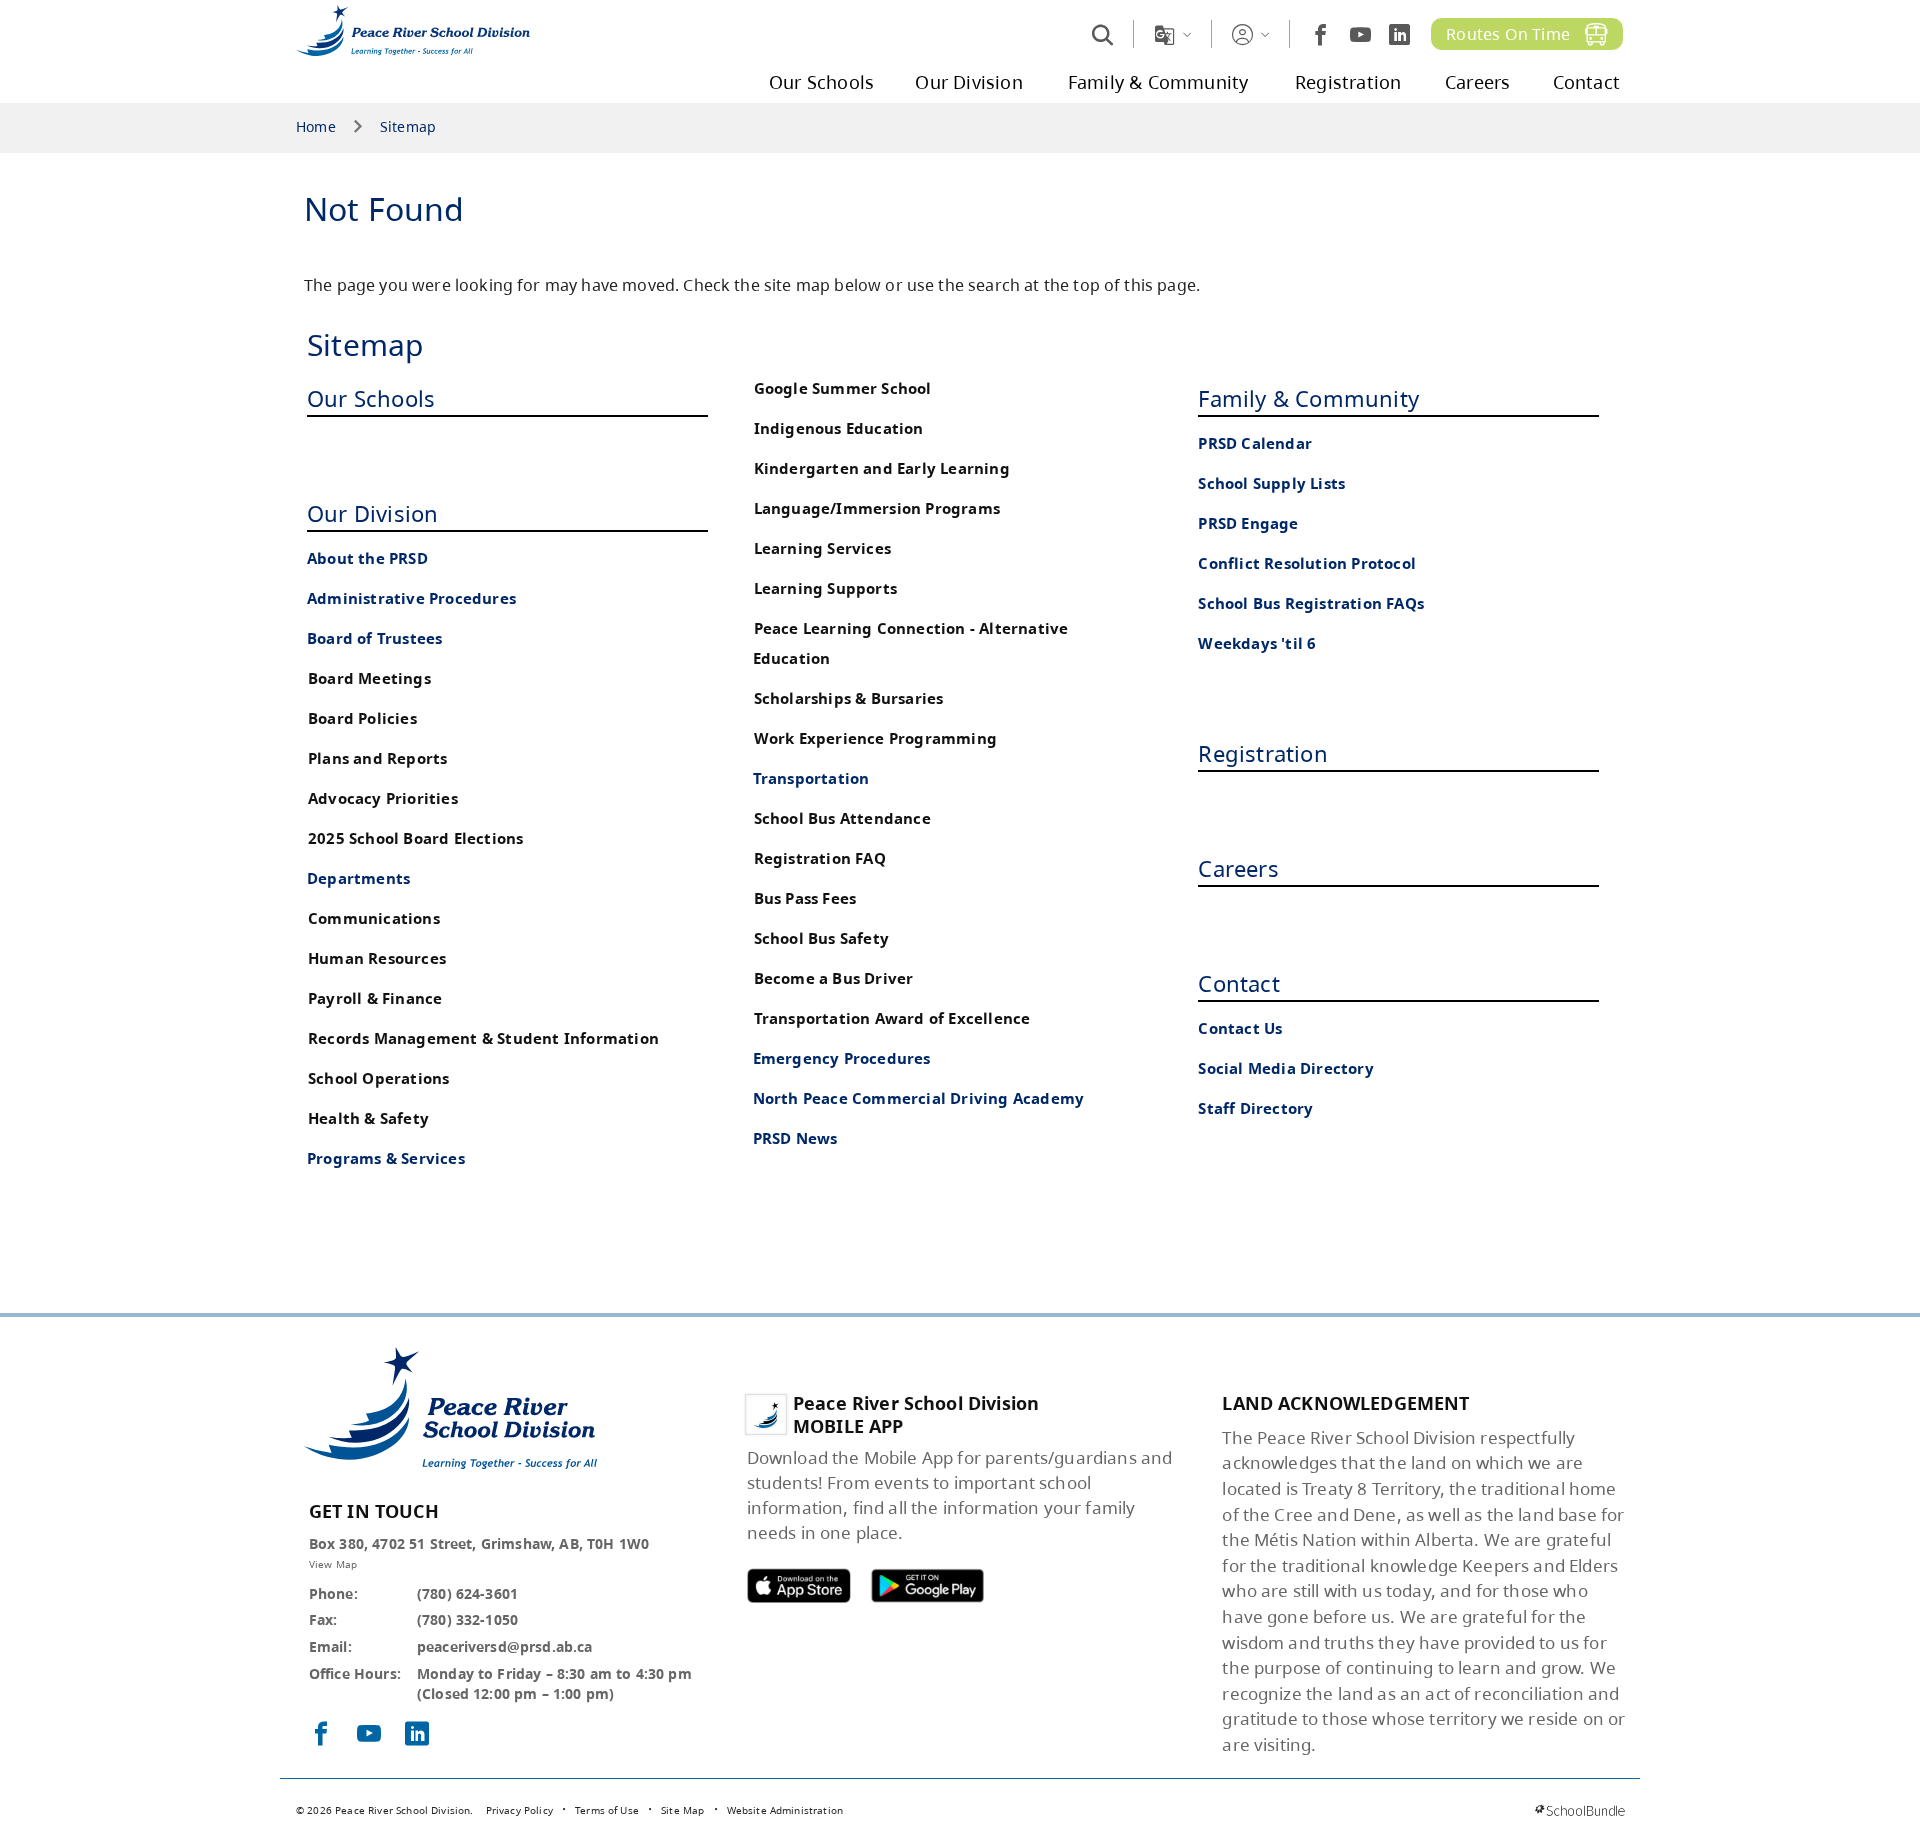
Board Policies (362, 718)
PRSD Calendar (1255, 443)
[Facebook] (1320, 34)
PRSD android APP (927, 1585)
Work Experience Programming (875, 738)
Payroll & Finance (375, 998)
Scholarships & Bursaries (849, 698)
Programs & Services (386, 1158)
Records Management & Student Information (483, 1038)
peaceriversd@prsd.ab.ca (505, 1646)
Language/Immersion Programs (877, 508)
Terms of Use (607, 1810)
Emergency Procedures (842, 1058)
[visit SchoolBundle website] (1579, 1810)
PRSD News (795, 1138)
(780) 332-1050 (467, 1619)
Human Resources (377, 958)
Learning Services (822, 548)
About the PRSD (367, 558)
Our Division (372, 513)
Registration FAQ (820, 858)
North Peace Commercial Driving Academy (919, 1098)
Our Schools (371, 398)
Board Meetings (369, 678)
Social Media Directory (1285, 1068)
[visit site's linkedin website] (417, 1735)
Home (316, 127)
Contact (1238, 983)
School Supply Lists (1271, 483)
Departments (358, 878)
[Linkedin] (1399, 34)
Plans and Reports (377, 758)
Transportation (811, 778)
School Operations (378, 1078)
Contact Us (1240, 1028)
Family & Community (1308, 398)
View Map (333, 1564)
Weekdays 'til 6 (1257, 643)
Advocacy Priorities (383, 798)
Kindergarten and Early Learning (882, 468)
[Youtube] (1360, 34)
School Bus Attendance (842, 818)
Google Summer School (843, 388)
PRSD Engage (1248, 523)
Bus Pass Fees (805, 898)
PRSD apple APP (799, 1585)
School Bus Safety (821, 938)
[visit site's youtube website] (369, 1735)
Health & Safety (368, 1118)
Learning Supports (825, 588)
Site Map (682, 1810)
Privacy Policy (519, 1810)
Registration (1262, 753)
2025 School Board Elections (415, 838)
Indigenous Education (839, 428)
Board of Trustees (374, 638)
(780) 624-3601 (467, 1593)
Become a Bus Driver (834, 978)
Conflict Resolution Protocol (1307, 563)
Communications (374, 918)
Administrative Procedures (411, 598)
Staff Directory (1255, 1108)
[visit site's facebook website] (321, 1735)
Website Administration (785, 1810)
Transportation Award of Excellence (892, 1018)
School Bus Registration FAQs (1311, 603)
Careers (1238, 868)
